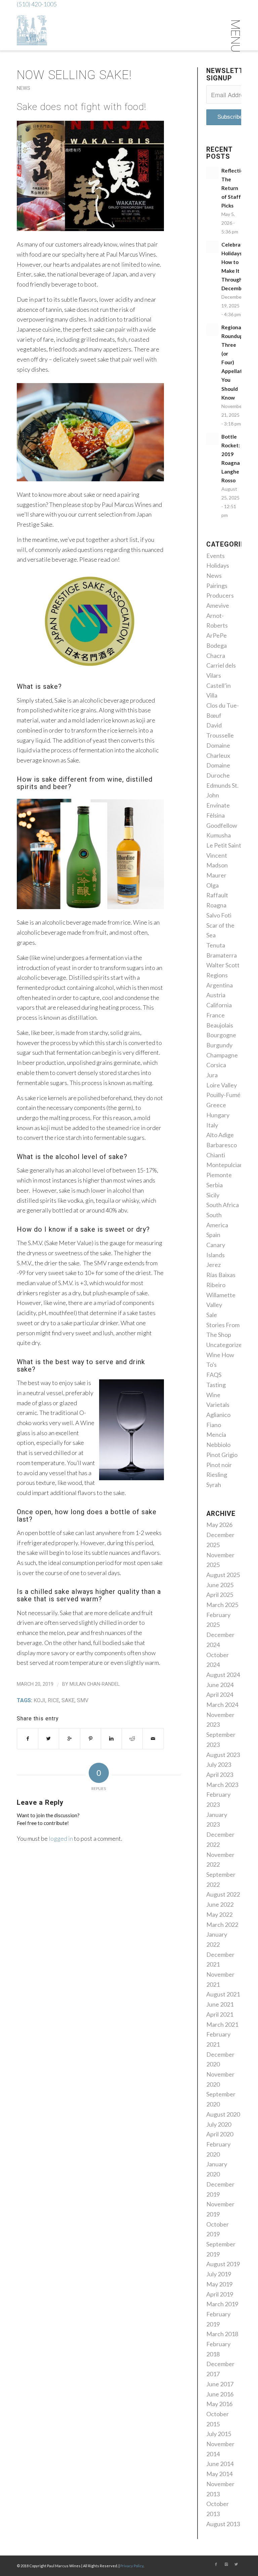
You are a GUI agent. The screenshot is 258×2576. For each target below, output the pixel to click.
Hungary (218, 1115)
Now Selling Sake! (74, 75)
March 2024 (222, 1705)
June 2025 (220, 1585)
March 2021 (222, 2024)
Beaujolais (220, 1025)
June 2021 (220, 2004)
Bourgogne (221, 1035)
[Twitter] (236, 2564)
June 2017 (220, 2384)
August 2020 (223, 2114)
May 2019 (219, 2284)
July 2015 (219, 2434)
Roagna (216, 905)
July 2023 (219, 1764)
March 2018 (222, 2334)
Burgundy (219, 1045)
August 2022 (223, 1894)
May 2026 (219, 1525)
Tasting (216, 1385)
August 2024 (223, 1675)
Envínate (218, 805)
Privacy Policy (132, 2566)
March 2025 (222, 1605)
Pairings (217, 586)
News (24, 88)
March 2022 (222, 1925)
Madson (217, 865)
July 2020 (219, 2124)
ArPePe (217, 635)
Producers (220, 595)
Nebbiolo (218, 1445)
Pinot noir (219, 1465)
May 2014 (219, 2474)
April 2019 (220, 2294)
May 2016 (219, 2404)
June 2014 (220, 2464)
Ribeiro (216, 1285)
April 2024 (220, 1694)
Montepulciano (226, 1165)
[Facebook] (216, 2564)
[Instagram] (226, 2564)
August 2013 (223, 2524)
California (219, 1005)
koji (39, 1700)
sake (68, 1700)
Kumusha (219, 835)
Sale (212, 1315)
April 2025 (220, 1595)
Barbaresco (222, 1145)
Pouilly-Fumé (223, 1095)
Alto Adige (220, 1135)
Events (216, 556)
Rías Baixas (221, 1275)
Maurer (216, 875)
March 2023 (222, 1785)
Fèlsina (216, 815)
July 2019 (219, 2274)
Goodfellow (222, 825)
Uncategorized (226, 1345)
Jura (212, 1075)
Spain (213, 1235)
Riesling (217, 1474)
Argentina (220, 985)
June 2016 (220, 2394)
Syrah (214, 1485)
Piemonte (219, 1175)
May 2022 (219, 1914)
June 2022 (220, 1904)
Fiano (214, 1425)
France (216, 1015)
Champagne (222, 1055)
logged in (61, 1838)
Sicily (213, 1195)
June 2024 (220, 1685)
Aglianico (218, 1415)
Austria (216, 995)
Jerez (213, 1265)
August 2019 (223, 2264)
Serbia (214, 1185)
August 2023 (223, 1755)
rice (53, 1700)
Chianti (216, 1155)
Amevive (218, 605)
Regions (217, 975)
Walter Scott (223, 965)
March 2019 (222, 2304)
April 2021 (220, 2014)
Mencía (216, 1434)
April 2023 (220, 1775)
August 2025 (223, 1575)
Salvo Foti (219, 915)
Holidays (218, 565)
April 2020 (220, 2134)
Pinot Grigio (222, 1455)
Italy (212, 1125)
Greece (216, 1105)
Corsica (216, 1065)
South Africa (223, 1205)
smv (83, 1700)
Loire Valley (222, 1085)
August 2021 (223, 1994)
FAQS (214, 1375)
